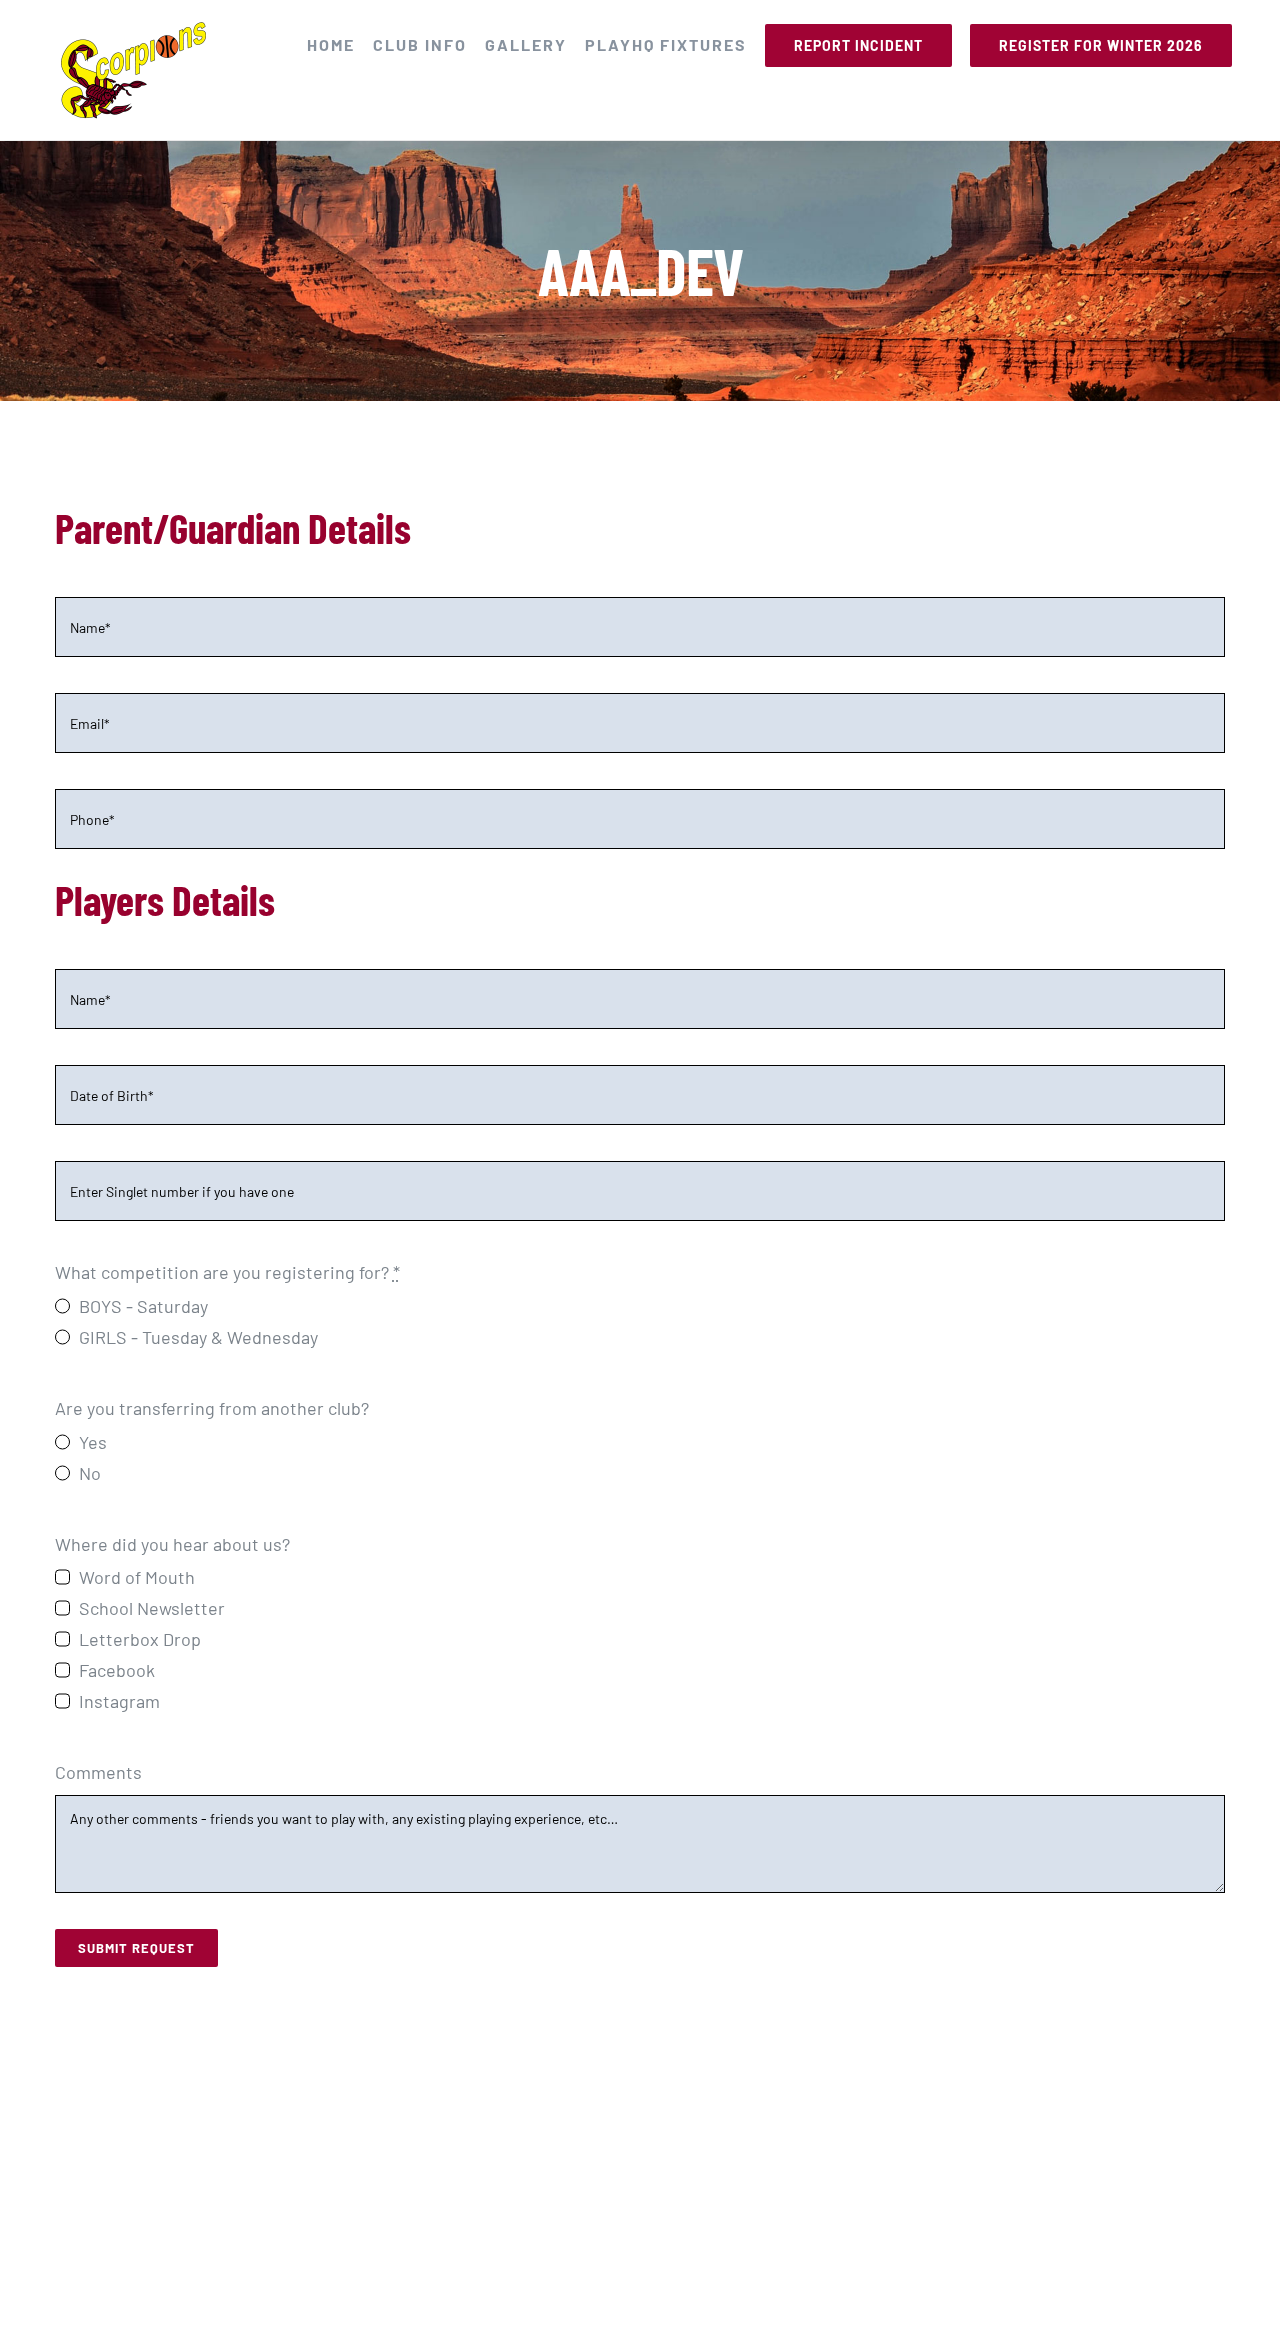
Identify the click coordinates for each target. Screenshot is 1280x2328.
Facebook (117, 1670)
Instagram (119, 1701)
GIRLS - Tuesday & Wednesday (198, 1337)
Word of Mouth (137, 1577)
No (90, 1473)
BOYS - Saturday (143, 1306)
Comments (98, 1772)
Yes (93, 1442)
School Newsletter (152, 1608)
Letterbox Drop (140, 1639)
